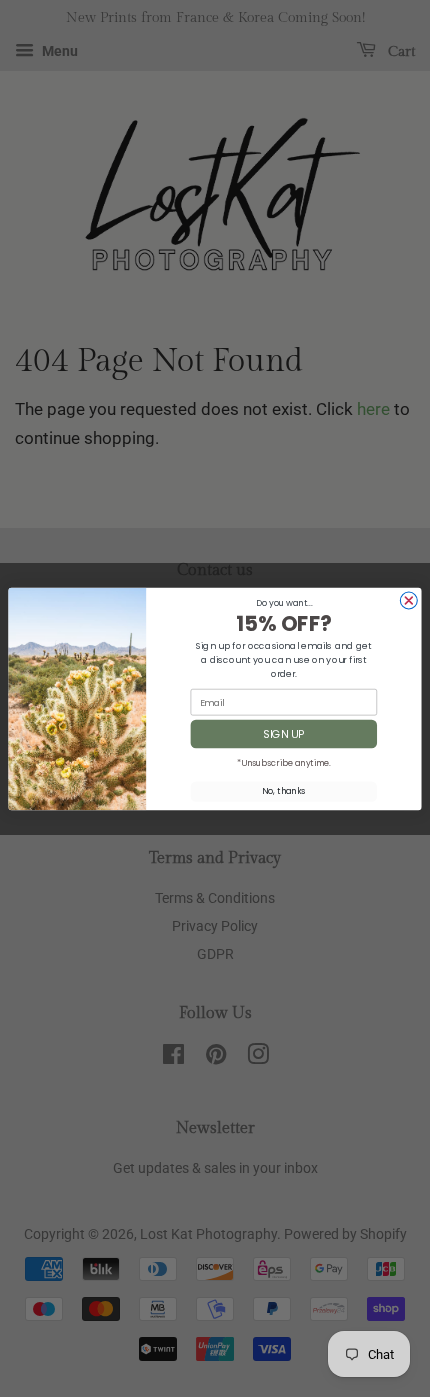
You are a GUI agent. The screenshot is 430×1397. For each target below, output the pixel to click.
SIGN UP (283, 733)
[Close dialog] (408, 600)
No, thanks (283, 791)
